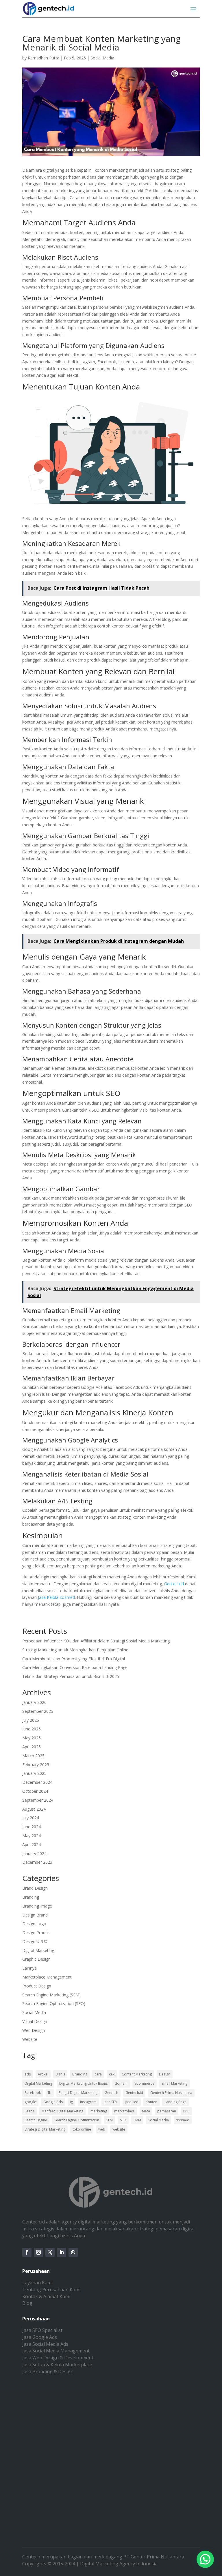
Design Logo (34, 1924)
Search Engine (36, 2120)
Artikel (43, 2074)
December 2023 (37, 1862)
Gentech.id (174, 1584)
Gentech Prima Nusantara (171, 2093)
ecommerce (145, 2083)
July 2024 (31, 1818)
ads (28, 2074)
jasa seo (132, 2102)
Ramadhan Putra (44, 58)
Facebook (33, 2093)
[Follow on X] (50, 2252)
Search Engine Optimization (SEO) (54, 2003)
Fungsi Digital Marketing (78, 2093)
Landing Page (175, 2102)
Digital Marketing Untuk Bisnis (83, 2083)
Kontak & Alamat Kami (46, 2296)
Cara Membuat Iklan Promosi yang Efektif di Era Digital (74, 1659)
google (30, 2102)
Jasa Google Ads (40, 2337)
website (119, 2129)
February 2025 (36, 1765)
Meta (146, 2111)
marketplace (124, 2111)
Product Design (37, 1986)
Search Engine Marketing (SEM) (51, 1995)
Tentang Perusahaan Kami (51, 2290)
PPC (186, 2111)
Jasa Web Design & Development (58, 2358)
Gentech (111, 2093)
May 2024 (32, 1836)
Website (30, 2039)
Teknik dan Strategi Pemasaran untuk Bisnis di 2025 (71, 1676)
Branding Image (37, 1906)
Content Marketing (137, 2074)
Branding (31, 1897)
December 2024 (37, 1782)
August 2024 (34, 1809)
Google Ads (53, 2102)
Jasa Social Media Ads (45, 2344)
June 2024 (32, 1827)
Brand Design (35, 1888)
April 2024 (32, 1845)
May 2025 (32, 1738)
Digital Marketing (38, 1950)
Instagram (88, 2102)
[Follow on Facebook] (27, 2252)
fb (50, 2093)
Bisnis (60, 2074)
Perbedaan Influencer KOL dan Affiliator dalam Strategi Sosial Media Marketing (96, 1641)
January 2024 (34, 1853)
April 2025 (32, 1747)
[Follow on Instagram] (38, 2252)
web (102, 2129)
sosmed (183, 2120)
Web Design (34, 2030)
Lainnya (29, 1968)
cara (98, 2074)
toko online (82, 2129)
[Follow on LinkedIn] (62, 2252)
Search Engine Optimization (77, 2120)
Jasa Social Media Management (56, 2351)
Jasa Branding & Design (48, 2371)
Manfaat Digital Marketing (62, 2111)
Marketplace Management (47, 1977)
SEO (123, 2120)
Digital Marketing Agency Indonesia (119, 2564)
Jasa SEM (111, 2102)
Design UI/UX (35, 1941)
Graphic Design (36, 1959)
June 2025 (32, 1729)
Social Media (102, 58)
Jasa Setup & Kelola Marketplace (57, 2365)
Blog (27, 2303)
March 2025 (33, 1756)
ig (71, 2102)
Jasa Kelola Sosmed (56, 1597)
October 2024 (35, 1791)
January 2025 (34, 1773)
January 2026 (34, 1702)
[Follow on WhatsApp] (73, 2252)
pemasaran (167, 2111)
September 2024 (38, 1800)
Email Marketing (174, 2083)
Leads (29, 2111)
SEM (110, 2120)
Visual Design (35, 2021)
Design (165, 2074)
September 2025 (38, 1711)
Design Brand (35, 1915)
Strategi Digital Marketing (45, 2129)
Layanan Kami (37, 2283)
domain (121, 2083)
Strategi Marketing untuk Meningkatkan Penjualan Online (75, 1650)
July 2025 (31, 1720)
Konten (151, 2102)
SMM (137, 2120)
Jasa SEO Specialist (42, 2330)
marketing (99, 2111)
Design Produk (36, 1933)
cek (112, 2074)
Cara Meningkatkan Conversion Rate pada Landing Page (75, 1667)
